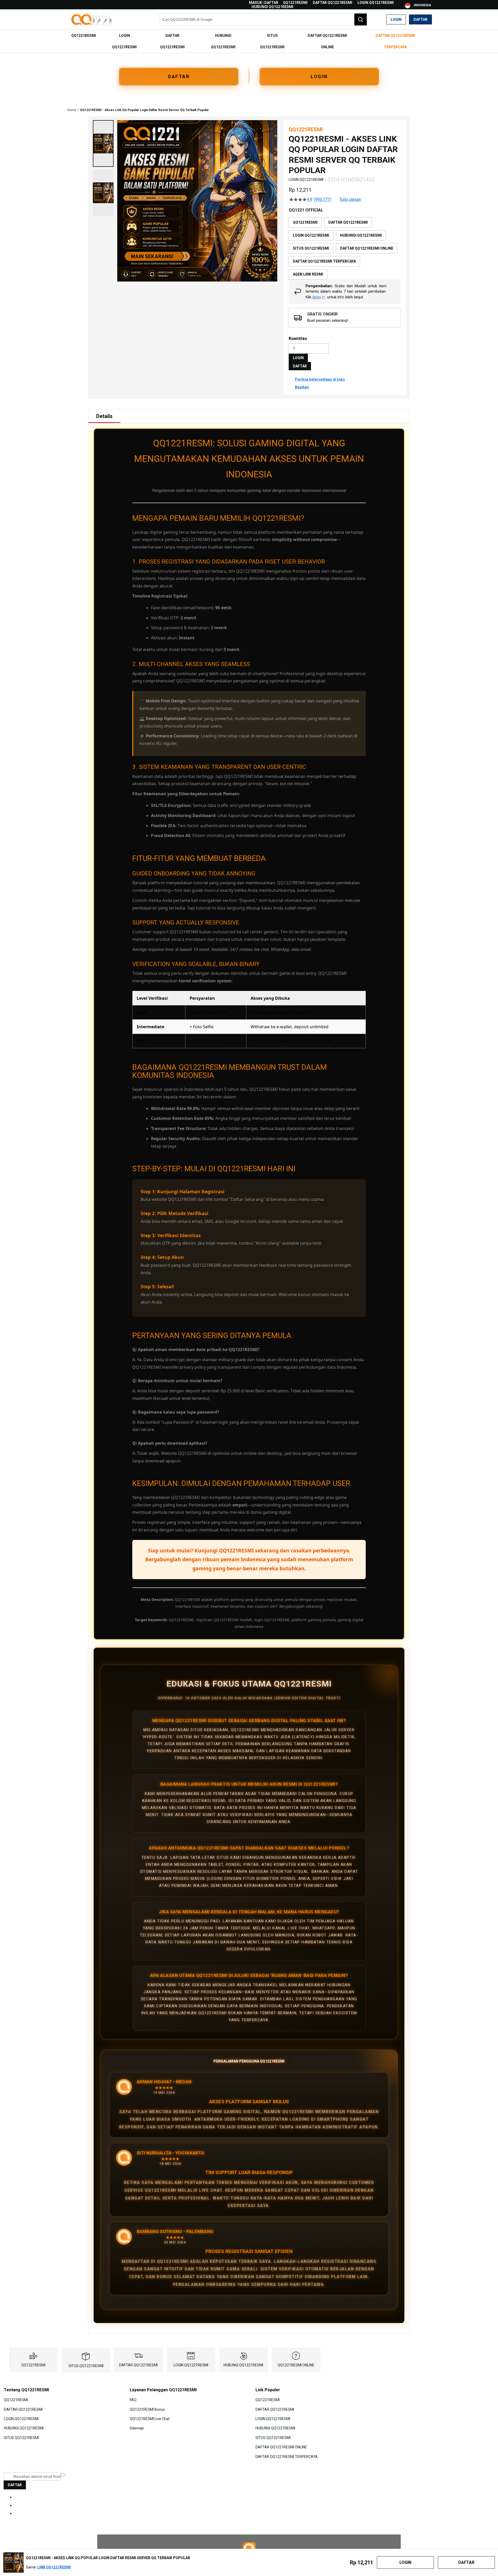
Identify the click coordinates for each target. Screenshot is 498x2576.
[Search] (361, 19)
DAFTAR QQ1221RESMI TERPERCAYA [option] (324, 261)
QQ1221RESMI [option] (305, 222)
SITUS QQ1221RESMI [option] (311, 248)
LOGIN (319, 76)
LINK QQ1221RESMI (54, 2567)
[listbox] (345, 248)
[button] (103, 143)
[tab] (104, 416)
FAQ (133, 2400)
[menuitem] (84, 36)
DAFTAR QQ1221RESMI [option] (348, 222)
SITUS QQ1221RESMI (86, 2366)
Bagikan (302, 387)
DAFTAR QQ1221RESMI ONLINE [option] (367, 248)
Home (72, 110)
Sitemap (137, 2428)
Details (104, 416)
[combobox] (263, 19)
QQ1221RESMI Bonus (147, 2409)
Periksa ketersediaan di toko (320, 379)
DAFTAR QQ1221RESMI (333, 3)
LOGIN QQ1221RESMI (376, 3)
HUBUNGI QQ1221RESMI (272, 7)
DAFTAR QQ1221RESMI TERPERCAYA (287, 2456)
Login (396, 19)
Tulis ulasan (350, 200)
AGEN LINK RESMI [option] (308, 274)
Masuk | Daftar (264, 3)
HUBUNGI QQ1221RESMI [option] (361, 235)
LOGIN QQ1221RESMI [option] (311, 235)
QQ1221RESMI (295, 3)
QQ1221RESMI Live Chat (150, 2419)
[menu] (249, 41)
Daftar (420, 19)
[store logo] (92, 20)
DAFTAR (179, 76)
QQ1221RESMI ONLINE (296, 2365)
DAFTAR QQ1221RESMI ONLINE (281, 2447)
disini (317, 297)
